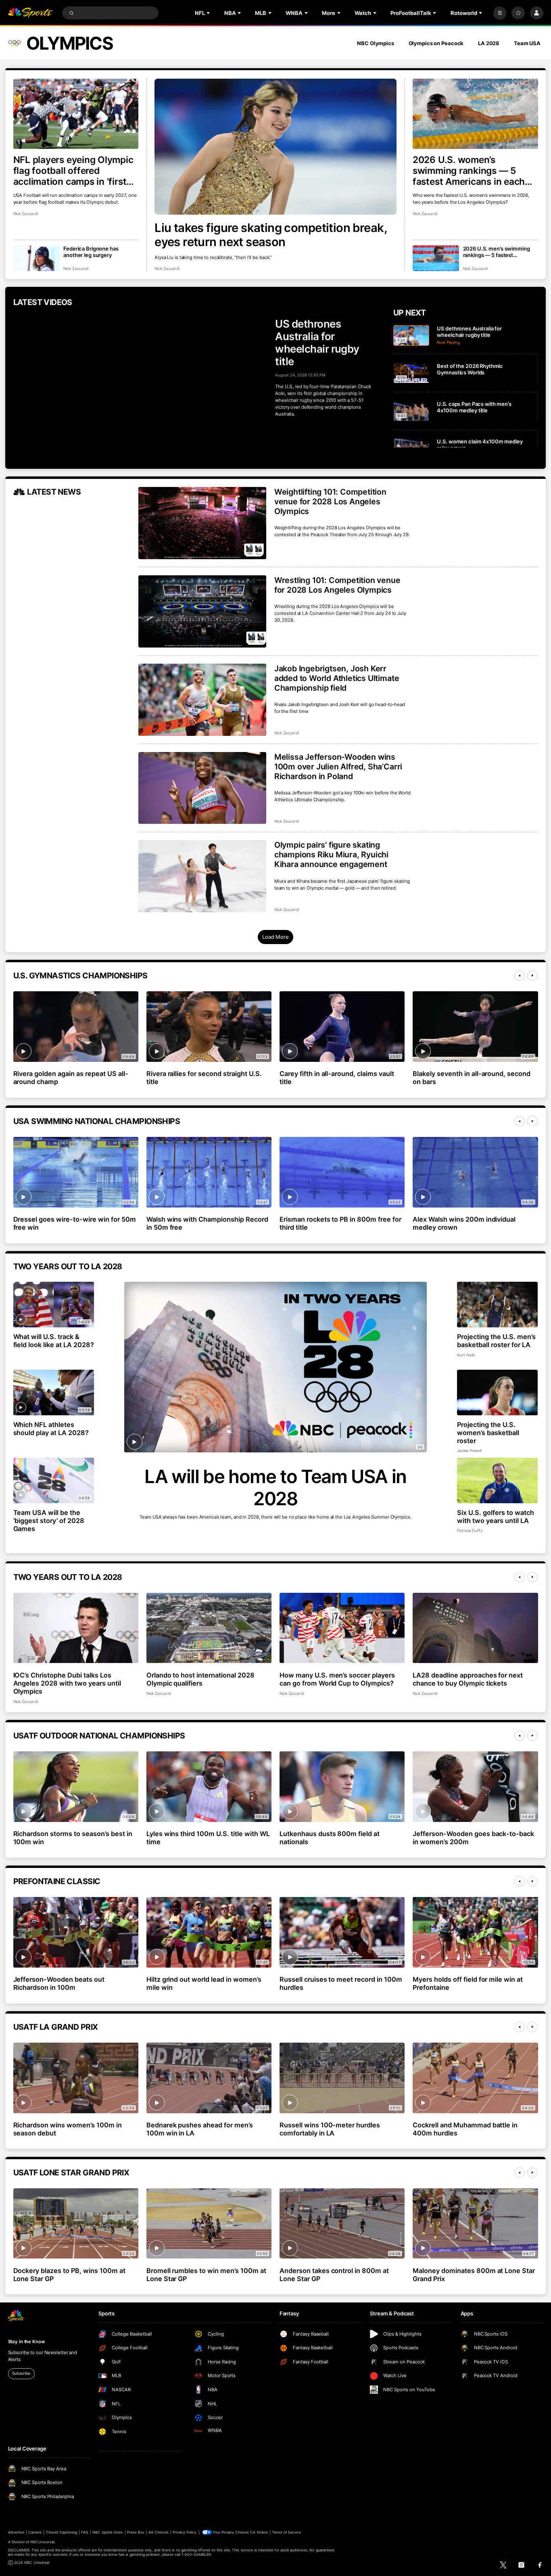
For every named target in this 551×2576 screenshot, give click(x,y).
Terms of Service (286, 2532)
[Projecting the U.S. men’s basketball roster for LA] (498, 1305)
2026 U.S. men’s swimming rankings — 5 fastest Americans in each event (497, 252)
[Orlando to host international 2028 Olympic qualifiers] (209, 1628)
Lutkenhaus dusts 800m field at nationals (330, 1838)
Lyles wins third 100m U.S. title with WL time (208, 1838)
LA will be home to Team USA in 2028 (275, 1488)
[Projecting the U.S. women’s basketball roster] (498, 1392)
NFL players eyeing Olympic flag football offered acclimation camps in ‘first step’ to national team (73, 170)
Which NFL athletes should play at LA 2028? (51, 1429)
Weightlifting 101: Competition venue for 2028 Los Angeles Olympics (330, 501)
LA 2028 (489, 43)
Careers (35, 2532)
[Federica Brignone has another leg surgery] (37, 258)
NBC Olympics (376, 43)
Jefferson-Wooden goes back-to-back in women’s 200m (473, 1838)
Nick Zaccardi (167, 268)
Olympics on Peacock (436, 43)
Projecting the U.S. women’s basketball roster (488, 1433)
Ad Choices (158, 2532)
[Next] (532, 976)
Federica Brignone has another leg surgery (91, 252)
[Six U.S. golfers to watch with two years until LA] (498, 1480)
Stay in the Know (27, 2342)
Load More (275, 937)
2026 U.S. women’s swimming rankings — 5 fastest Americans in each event (469, 170)
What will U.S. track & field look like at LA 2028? (54, 1341)
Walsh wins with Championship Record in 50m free (207, 1223)
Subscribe (21, 2373)
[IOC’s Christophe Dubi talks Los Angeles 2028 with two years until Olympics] (76, 1628)
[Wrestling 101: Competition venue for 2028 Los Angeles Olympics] (202, 611)
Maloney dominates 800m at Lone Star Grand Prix (474, 2275)
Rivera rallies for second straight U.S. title (204, 1078)
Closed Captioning (62, 2532)
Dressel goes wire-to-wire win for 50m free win (75, 1223)
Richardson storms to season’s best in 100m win (73, 1838)
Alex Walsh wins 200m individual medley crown (464, 1223)
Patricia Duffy (470, 1530)
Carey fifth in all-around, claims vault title (337, 1078)
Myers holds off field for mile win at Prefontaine (468, 1983)
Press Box (136, 2532)
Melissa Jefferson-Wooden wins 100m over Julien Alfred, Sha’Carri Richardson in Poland (338, 767)
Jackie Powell (469, 1451)
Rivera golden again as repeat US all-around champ (71, 1078)
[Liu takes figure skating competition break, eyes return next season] (275, 147)
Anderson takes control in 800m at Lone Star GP (334, 2275)
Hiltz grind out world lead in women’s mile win (204, 1983)
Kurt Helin (466, 1355)
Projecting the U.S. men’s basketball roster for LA (496, 1341)
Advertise (16, 2532)
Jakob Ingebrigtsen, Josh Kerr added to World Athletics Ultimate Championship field (337, 678)
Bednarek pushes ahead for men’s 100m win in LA (200, 2129)
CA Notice (259, 2532)
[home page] (30, 13)
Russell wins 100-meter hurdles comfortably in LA (330, 2129)
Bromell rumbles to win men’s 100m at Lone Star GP (206, 2275)
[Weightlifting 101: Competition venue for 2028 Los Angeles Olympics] (202, 523)
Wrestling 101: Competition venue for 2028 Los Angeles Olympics (337, 585)
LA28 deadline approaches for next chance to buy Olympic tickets (468, 1679)
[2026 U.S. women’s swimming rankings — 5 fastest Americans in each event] (475, 114)
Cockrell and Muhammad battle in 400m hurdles (465, 2129)
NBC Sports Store (108, 2532)
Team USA (527, 43)
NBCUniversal (42, 2542)
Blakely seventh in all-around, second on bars (472, 1078)
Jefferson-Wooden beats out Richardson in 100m (59, 1983)
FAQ (85, 2532)
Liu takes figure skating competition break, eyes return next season (271, 235)
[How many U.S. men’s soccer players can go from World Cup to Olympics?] (342, 1628)
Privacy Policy (185, 2532)
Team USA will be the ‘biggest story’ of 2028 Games (49, 1521)
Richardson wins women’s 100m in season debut (68, 2129)
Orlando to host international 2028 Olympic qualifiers (200, 1679)
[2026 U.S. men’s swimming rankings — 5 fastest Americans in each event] (436, 258)
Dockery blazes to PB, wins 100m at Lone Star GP (69, 2275)
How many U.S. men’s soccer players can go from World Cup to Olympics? (337, 1679)
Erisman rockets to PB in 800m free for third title (340, 1223)
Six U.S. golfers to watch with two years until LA (496, 1517)
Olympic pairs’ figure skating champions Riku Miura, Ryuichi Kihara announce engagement (331, 854)
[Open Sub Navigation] (209, 13)
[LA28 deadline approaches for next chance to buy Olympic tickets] (475, 1628)
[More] (500, 13)
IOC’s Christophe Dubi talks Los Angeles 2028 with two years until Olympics (67, 1683)
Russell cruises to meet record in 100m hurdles (341, 1983)
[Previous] (520, 976)
